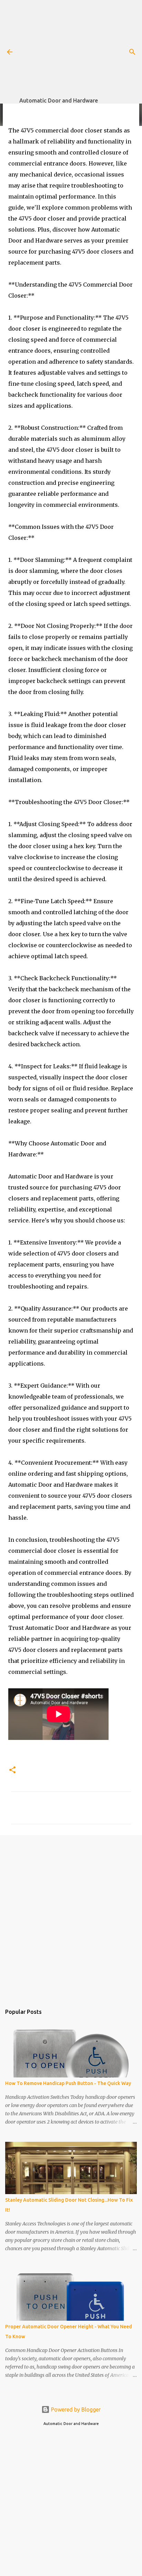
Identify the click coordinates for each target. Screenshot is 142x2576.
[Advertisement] (81, 48)
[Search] (132, 52)
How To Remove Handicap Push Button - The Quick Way (68, 2083)
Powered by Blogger (75, 2409)
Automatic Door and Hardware (59, 100)
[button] (12, 1770)
